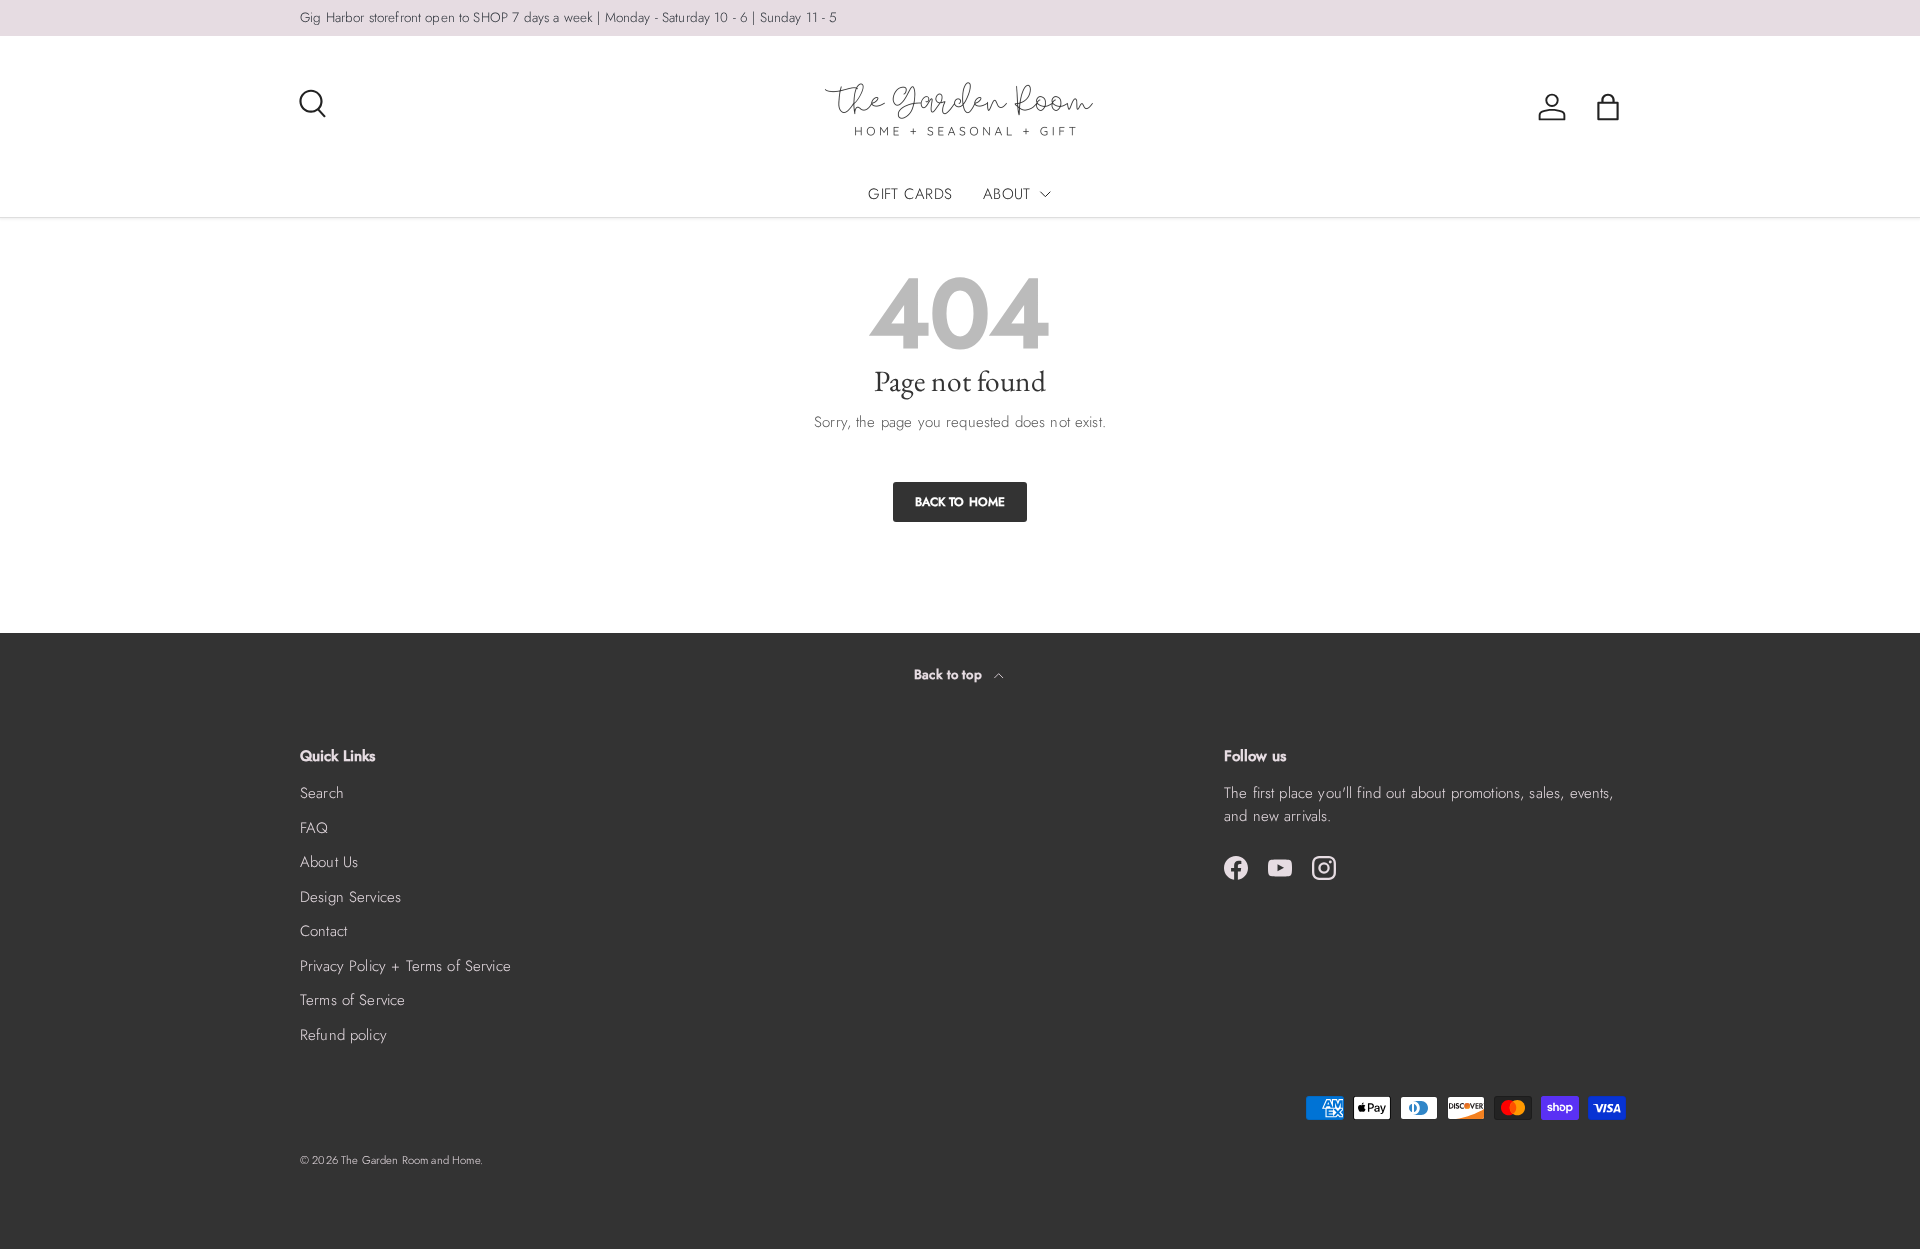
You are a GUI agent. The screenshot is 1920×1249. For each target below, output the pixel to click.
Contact (323, 931)
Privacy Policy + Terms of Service (405, 966)
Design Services (350, 897)
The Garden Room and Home (410, 1160)
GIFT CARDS (910, 194)
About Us (329, 862)
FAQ (314, 828)
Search (322, 793)
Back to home (960, 502)
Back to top (950, 674)
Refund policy (343, 1035)
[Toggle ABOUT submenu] (1045, 194)
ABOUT (1007, 194)
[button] (1608, 107)
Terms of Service (352, 1000)
